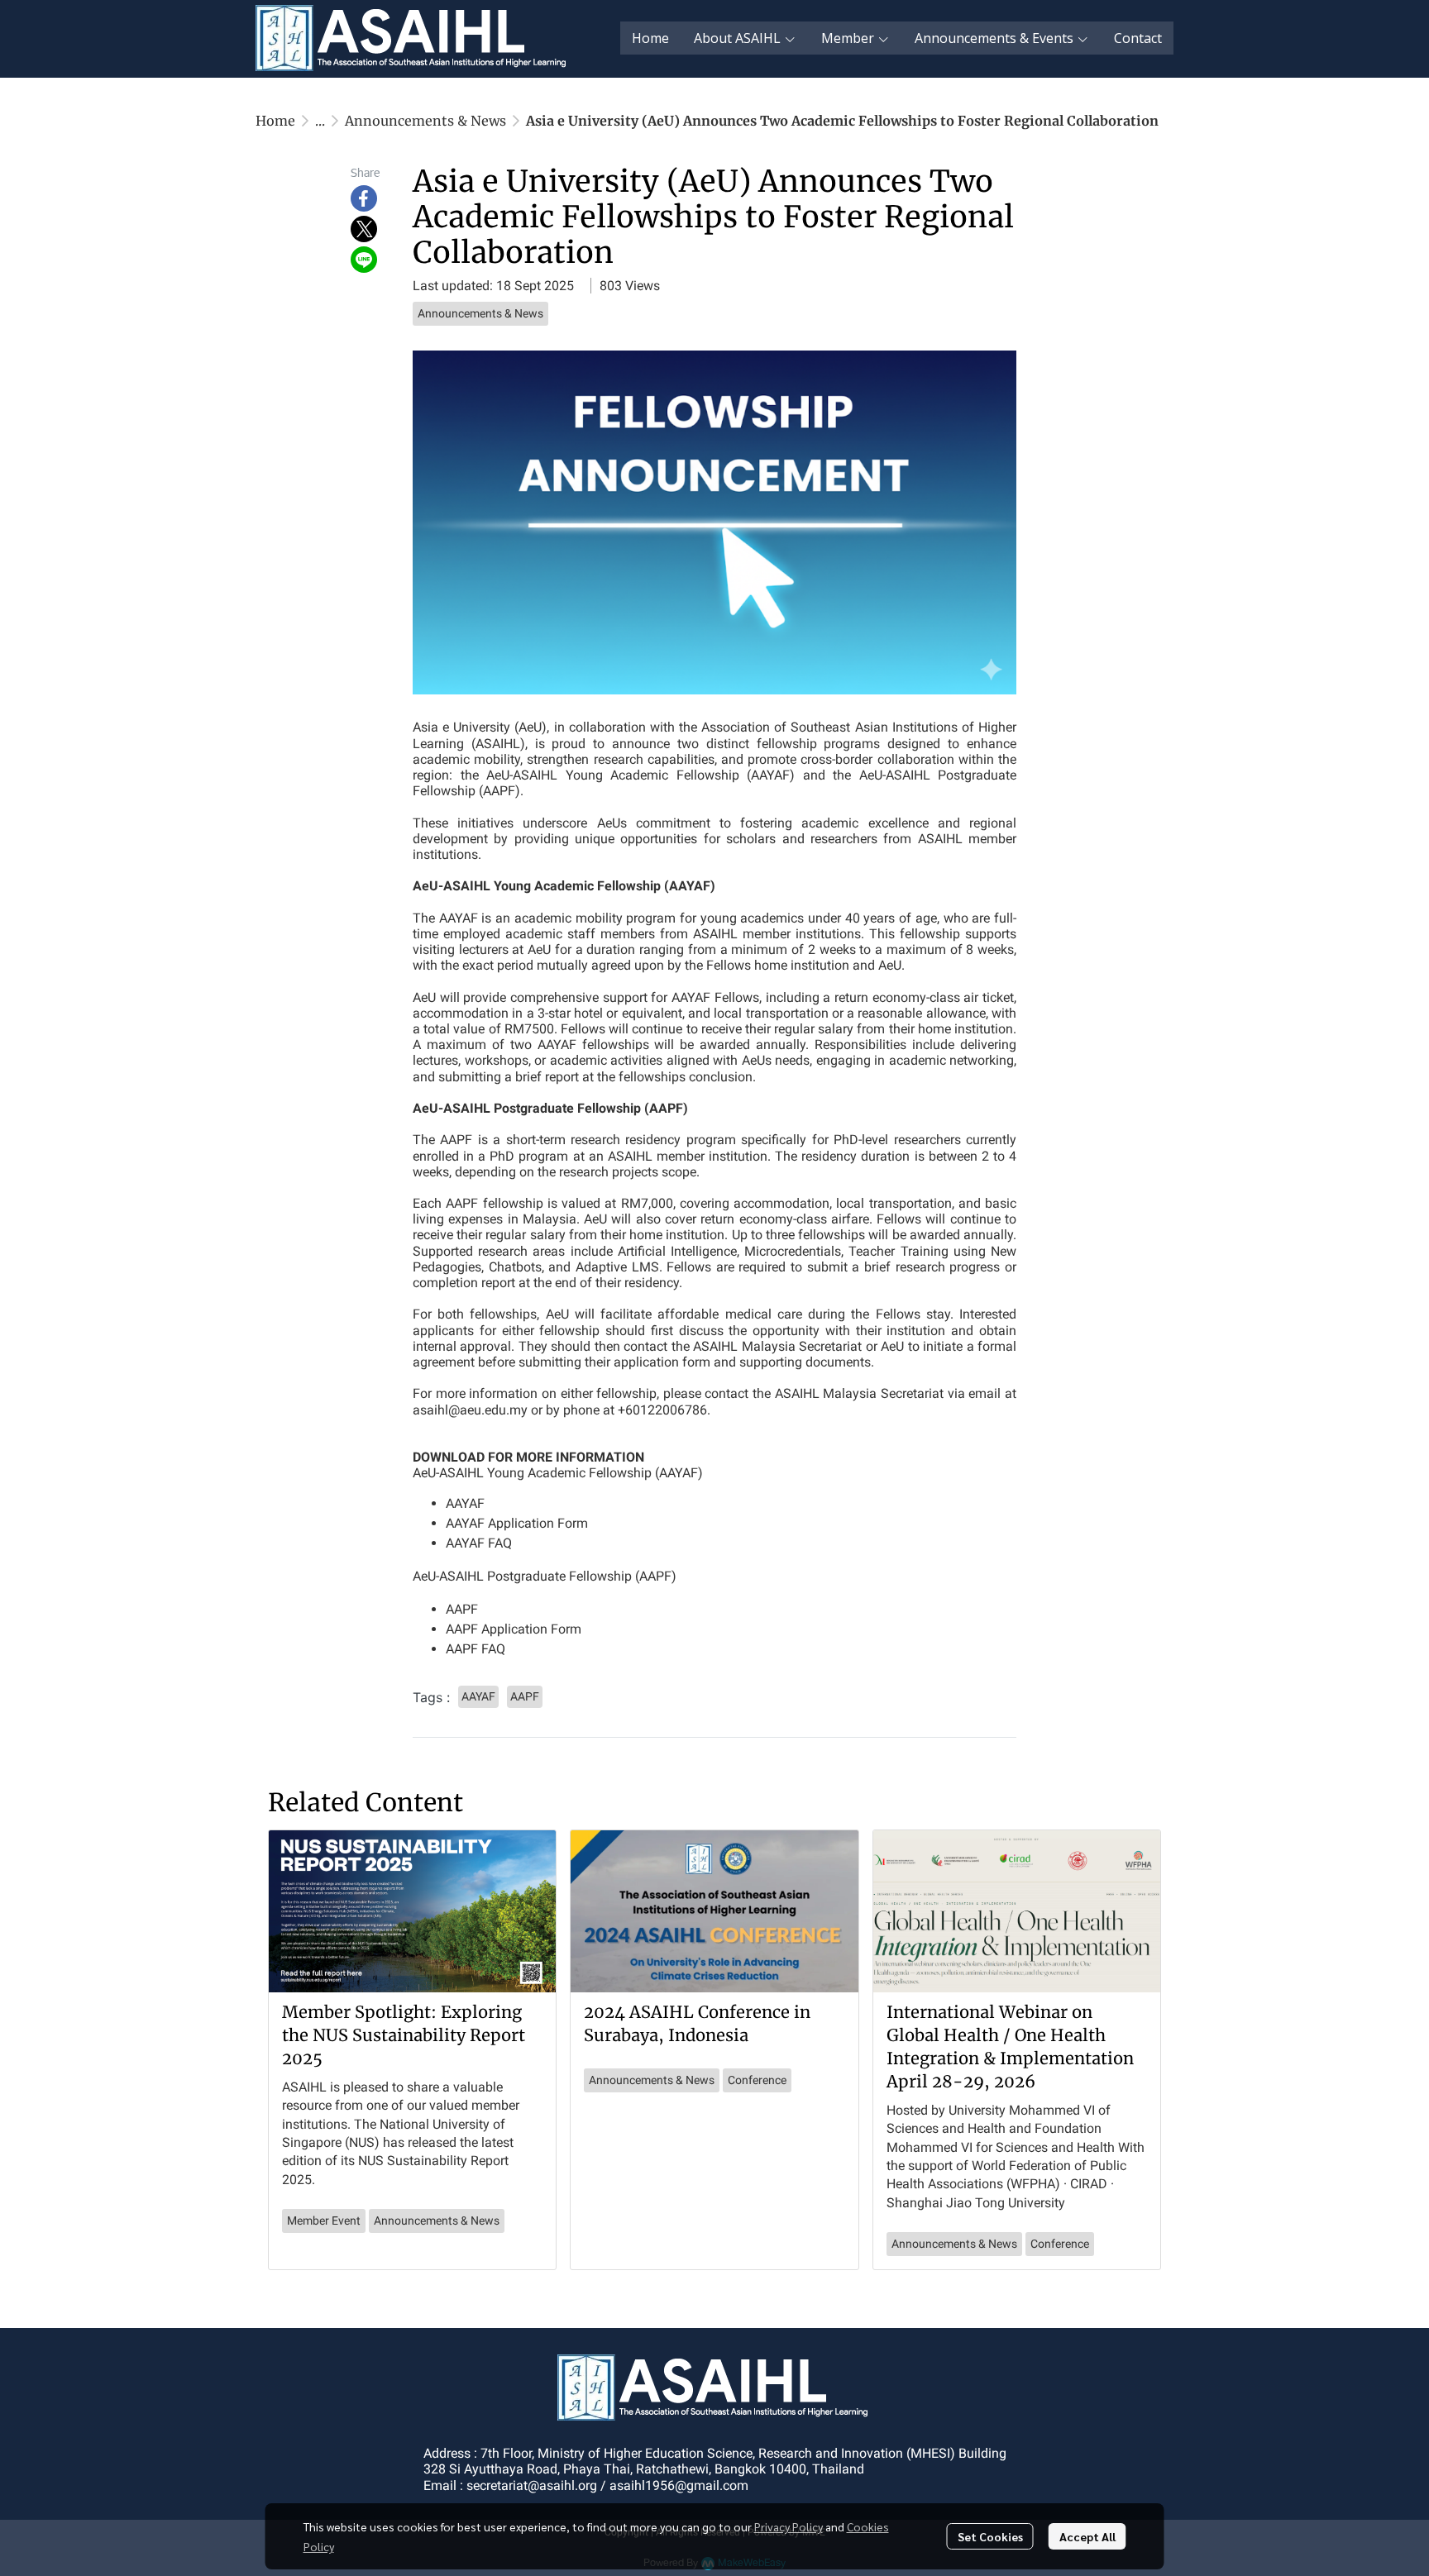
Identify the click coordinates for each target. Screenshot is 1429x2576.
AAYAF (465, 1503)
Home (275, 121)
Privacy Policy (789, 2526)
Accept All (1087, 2536)
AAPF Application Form (514, 1629)
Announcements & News (425, 121)
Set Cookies (990, 2536)
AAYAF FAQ (479, 1543)
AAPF (462, 1609)
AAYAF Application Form (517, 1523)
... (320, 121)
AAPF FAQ (476, 1649)
